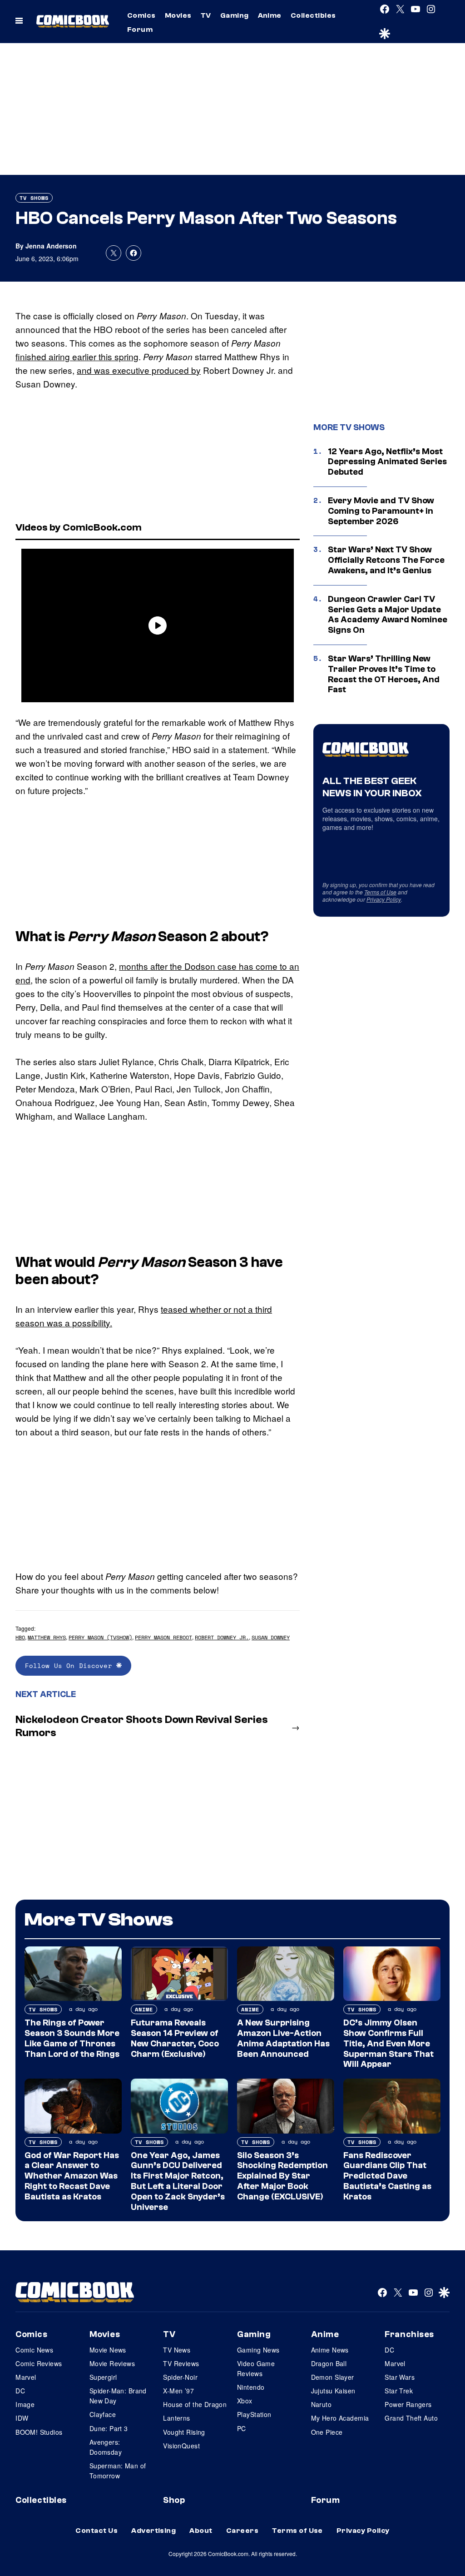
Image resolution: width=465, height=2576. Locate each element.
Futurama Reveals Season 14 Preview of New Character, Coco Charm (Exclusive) (175, 2038)
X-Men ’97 (178, 2391)
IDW (22, 2418)
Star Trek (399, 2391)
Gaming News (258, 2350)
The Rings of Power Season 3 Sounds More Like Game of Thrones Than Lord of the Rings (72, 2038)
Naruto (322, 2404)
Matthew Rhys (47, 1637)
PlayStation (254, 2414)
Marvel (26, 2377)
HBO (20, 1637)
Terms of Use (380, 892)
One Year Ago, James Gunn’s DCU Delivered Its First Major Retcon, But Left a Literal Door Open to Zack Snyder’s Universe (178, 2181)
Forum (140, 30)
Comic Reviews (39, 2363)
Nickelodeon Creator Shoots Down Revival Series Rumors (142, 1726)
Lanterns (176, 2418)
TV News (177, 2350)
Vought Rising (184, 2432)
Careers (242, 2531)
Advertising (153, 2531)
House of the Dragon (195, 2404)
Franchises (409, 2334)
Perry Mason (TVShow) (100, 1637)
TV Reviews (181, 2363)
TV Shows (34, 198)
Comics (141, 15)
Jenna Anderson (51, 246)
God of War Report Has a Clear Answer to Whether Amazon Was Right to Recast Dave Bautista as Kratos (72, 2176)
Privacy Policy (384, 899)
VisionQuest (181, 2446)
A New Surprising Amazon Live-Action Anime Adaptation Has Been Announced (283, 2038)
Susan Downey (271, 1637)
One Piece (327, 2432)
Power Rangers (408, 2404)
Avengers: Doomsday (106, 2447)
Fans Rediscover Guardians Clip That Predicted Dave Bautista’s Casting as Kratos (387, 2176)
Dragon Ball (329, 2363)
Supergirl (103, 2377)
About (201, 2531)
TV (206, 15)
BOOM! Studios (39, 2432)
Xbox (245, 2401)
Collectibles (313, 15)
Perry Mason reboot (163, 1637)
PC (242, 2428)
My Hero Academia (340, 2418)
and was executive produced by (139, 370)
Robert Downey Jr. (222, 1637)
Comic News (34, 2350)
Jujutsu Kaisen (333, 2391)
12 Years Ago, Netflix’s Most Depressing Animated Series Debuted (387, 462)
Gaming (235, 15)
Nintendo (251, 2387)
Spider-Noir (180, 2377)
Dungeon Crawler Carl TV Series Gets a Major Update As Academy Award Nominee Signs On (388, 615)
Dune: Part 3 (109, 2428)
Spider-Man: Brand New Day (118, 2396)
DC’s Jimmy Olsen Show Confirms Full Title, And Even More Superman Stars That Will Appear (388, 2043)
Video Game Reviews (256, 2368)
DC (20, 2391)
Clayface (103, 2414)
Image (25, 2404)
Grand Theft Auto (411, 2418)
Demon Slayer (333, 2377)
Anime (270, 15)
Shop (174, 2500)
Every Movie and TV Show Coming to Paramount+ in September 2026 (381, 511)
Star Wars (400, 2377)
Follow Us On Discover (71, 1665)
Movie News (108, 2350)
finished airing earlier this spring (77, 356)
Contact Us (96, 2531)
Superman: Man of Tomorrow (118, 2471)
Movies (178, 15)
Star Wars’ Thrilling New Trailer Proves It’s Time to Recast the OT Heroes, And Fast (384, 674)
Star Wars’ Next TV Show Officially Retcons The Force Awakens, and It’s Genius (386, 560)
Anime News (330, 2350)
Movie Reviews (112, 2363)
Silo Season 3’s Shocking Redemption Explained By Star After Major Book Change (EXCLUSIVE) (282, 2176)
